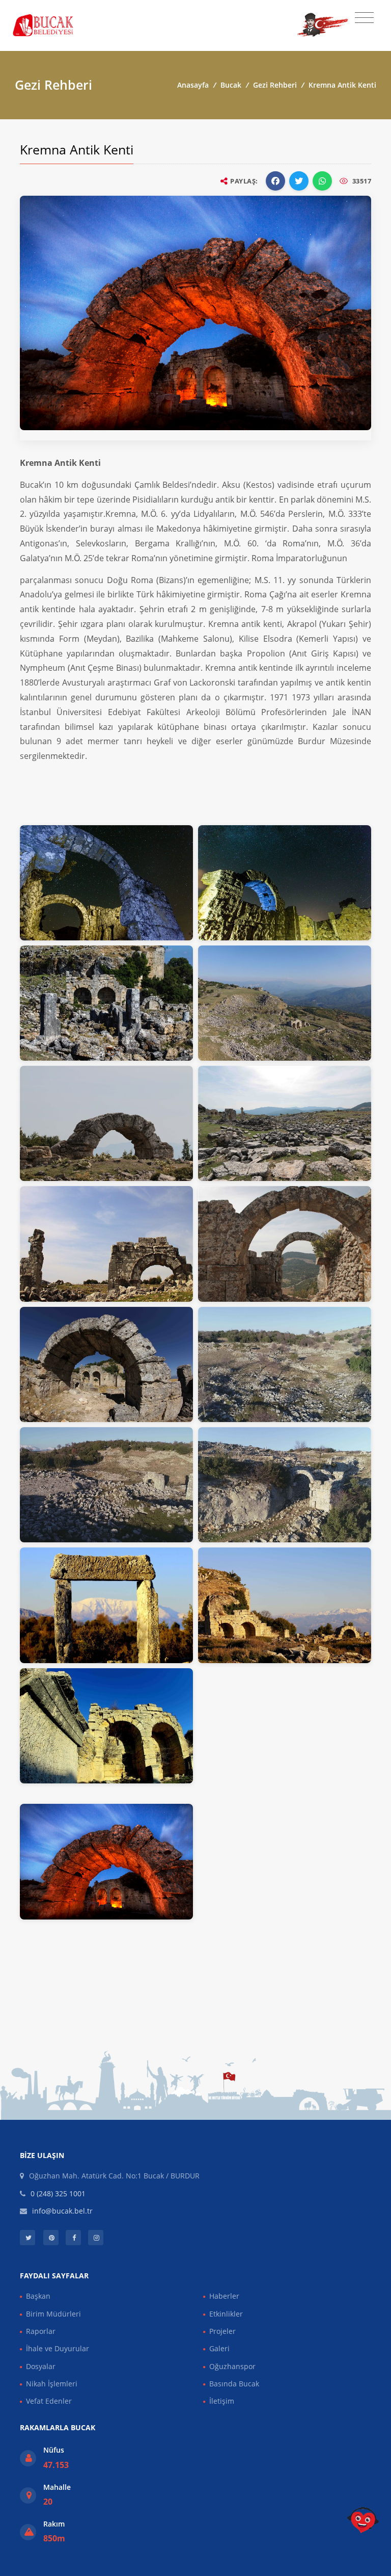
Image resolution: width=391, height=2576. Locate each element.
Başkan (38, 2296)
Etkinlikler (226, 2314)
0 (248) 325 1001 (58, 2193)
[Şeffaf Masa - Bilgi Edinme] (363, 2520)
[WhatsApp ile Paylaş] (322, 181)
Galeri (219, 2348)
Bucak (231, 85)
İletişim (222, 2401)
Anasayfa (193, 85)
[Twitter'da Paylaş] (299, 181)
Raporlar (41, 2331)
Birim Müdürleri (53, 2314)
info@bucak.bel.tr (62, 2211)
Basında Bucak (234, 2384)
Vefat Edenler (49, 2401)
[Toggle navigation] (364, 18)
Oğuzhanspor (232, 2366)
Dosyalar (41, 2366)
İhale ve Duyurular (58, 2348)
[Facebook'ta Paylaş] (275, 181)
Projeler (222, 2331)
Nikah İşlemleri (52, 2384)
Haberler (224, 2296)
